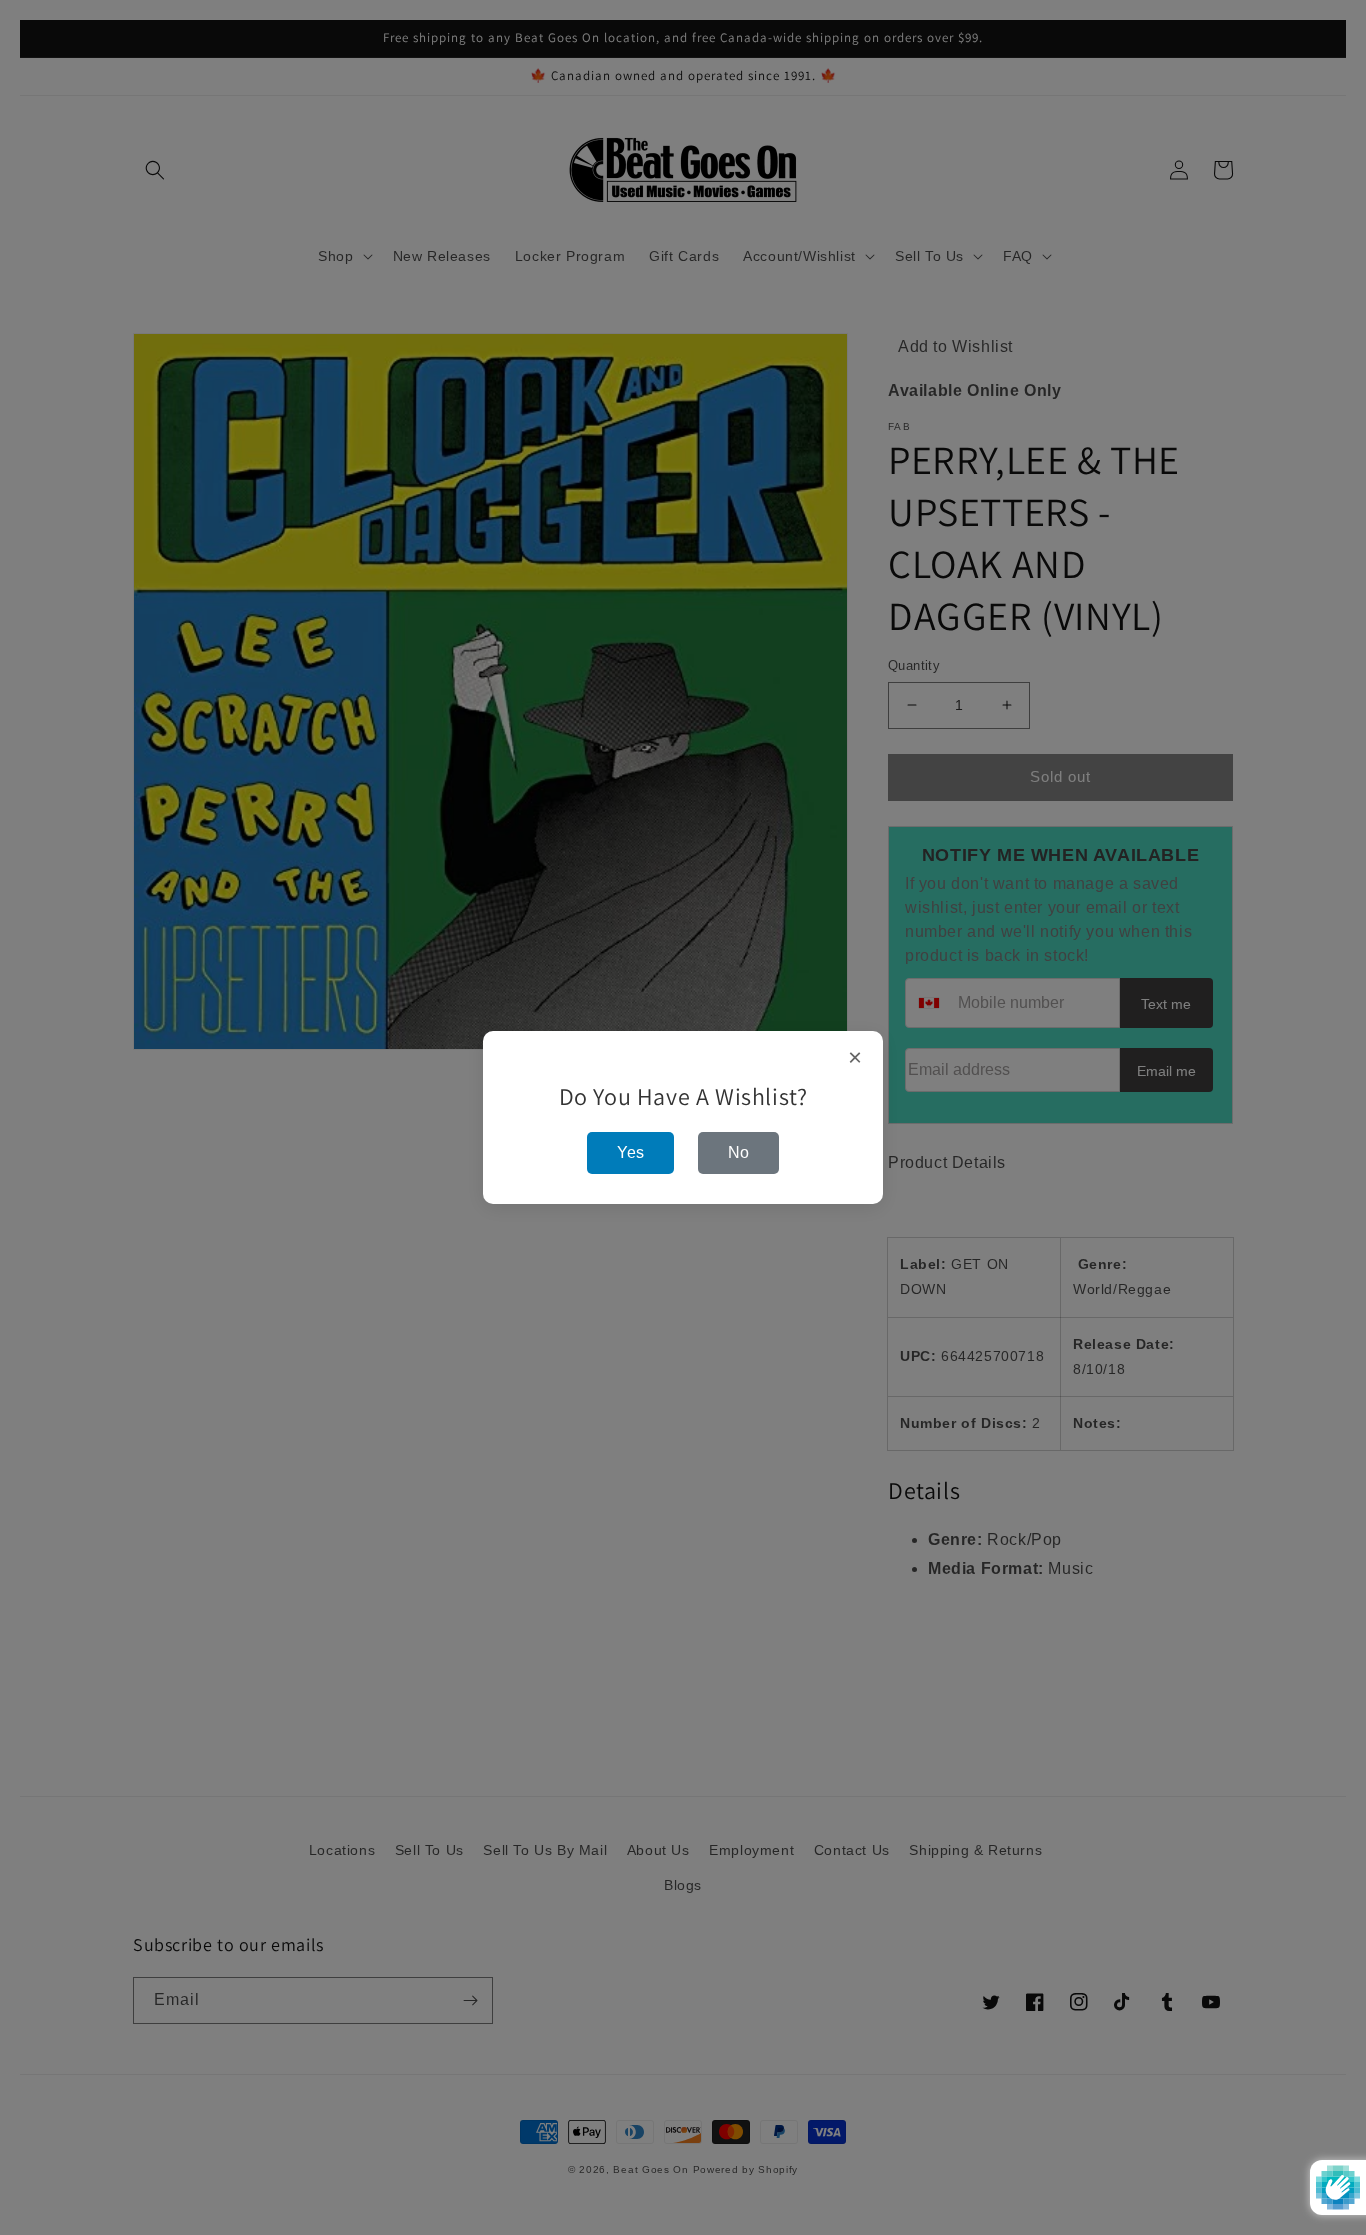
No (738, 1152)
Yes (630, 1152)
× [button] (855, 1058)
